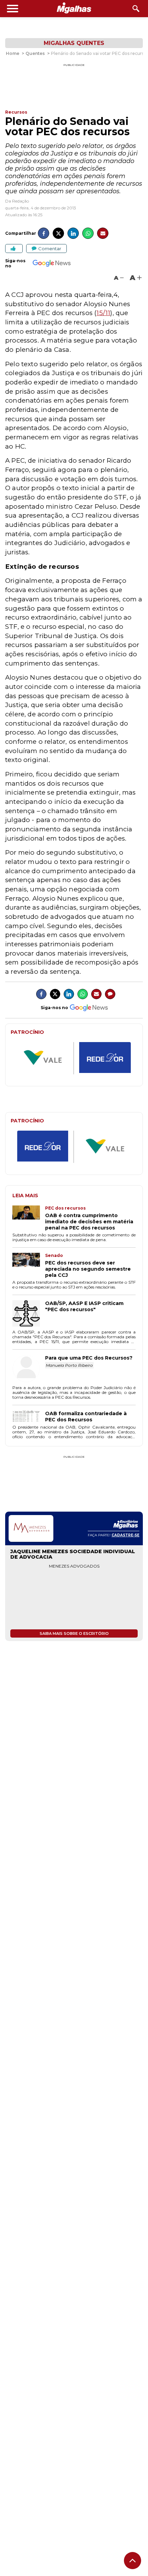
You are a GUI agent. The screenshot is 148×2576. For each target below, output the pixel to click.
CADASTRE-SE (125, 1535)
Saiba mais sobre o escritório (74, 1633)
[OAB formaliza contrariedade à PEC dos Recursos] (29, 1417)
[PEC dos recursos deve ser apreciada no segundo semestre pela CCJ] (29, 1266)
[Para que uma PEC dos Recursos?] (29, 1369)
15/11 (103, 313)
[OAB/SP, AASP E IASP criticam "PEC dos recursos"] (29, 1314)
